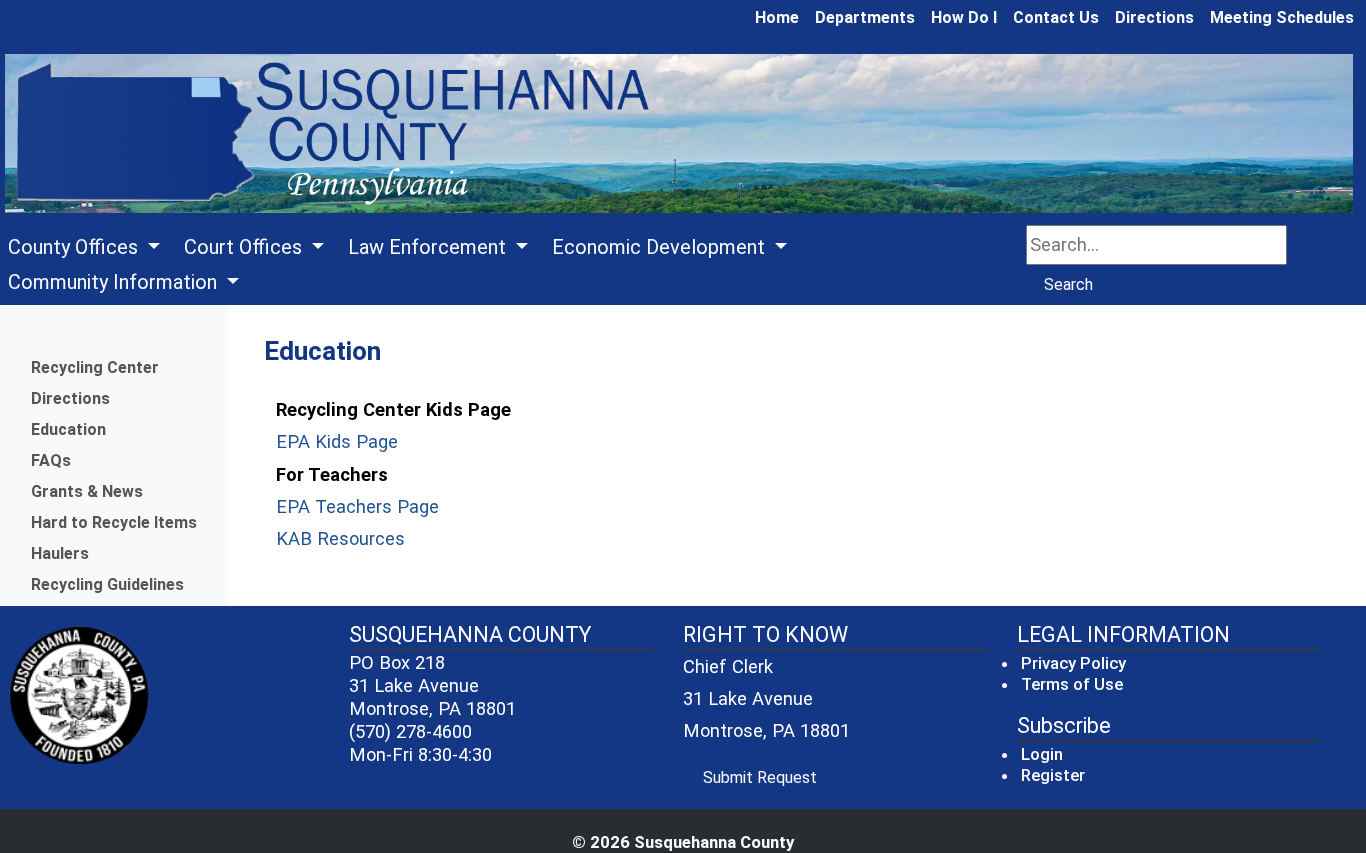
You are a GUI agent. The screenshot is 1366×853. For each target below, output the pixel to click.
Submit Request (766, 777)
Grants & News (87, 491)
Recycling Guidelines (107, 584)
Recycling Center (95, 367)
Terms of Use (1072, 684)
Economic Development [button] (661, 247)
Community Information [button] (115, 282)
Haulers (60, 553)
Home (777, 17)
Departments (865, 17)
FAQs (51, 460)
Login (1042, 754)
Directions (1154, 17)
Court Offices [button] (245, 247)
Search (1068, 284)
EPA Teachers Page (357, 506)
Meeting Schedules (1282, 17)
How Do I (964, 17)
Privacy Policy (1073, 663)
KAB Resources (340, 538)
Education (68, 429)
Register (1053, 775)
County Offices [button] (75, 247)
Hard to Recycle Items (114, 522)
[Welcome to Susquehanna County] (679, 134)
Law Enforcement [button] (429, 247)
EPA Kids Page (337, 441)
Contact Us (1056, 17)
